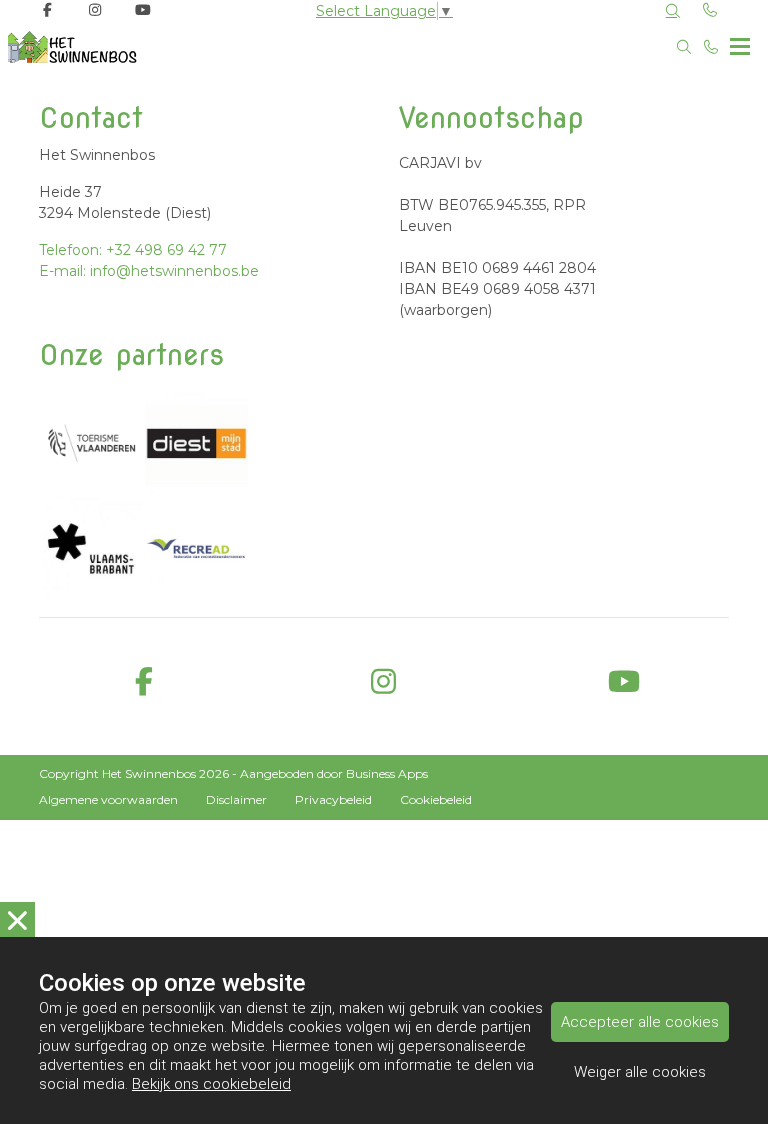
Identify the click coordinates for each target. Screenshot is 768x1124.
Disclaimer (236, 799)
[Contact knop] (711, 10)
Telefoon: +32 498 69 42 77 (133, 250)
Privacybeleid (333, 799)
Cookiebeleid (436, 799)
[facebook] (144, 682)
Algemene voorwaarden (108, 799)
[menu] (740, 42)
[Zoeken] (673, 11)
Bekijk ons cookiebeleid (211, 1084)
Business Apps (387, 773)
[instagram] (384, 682)
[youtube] (624, 682)
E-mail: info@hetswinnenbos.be (149, 271)
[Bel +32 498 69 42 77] (712, 47)
